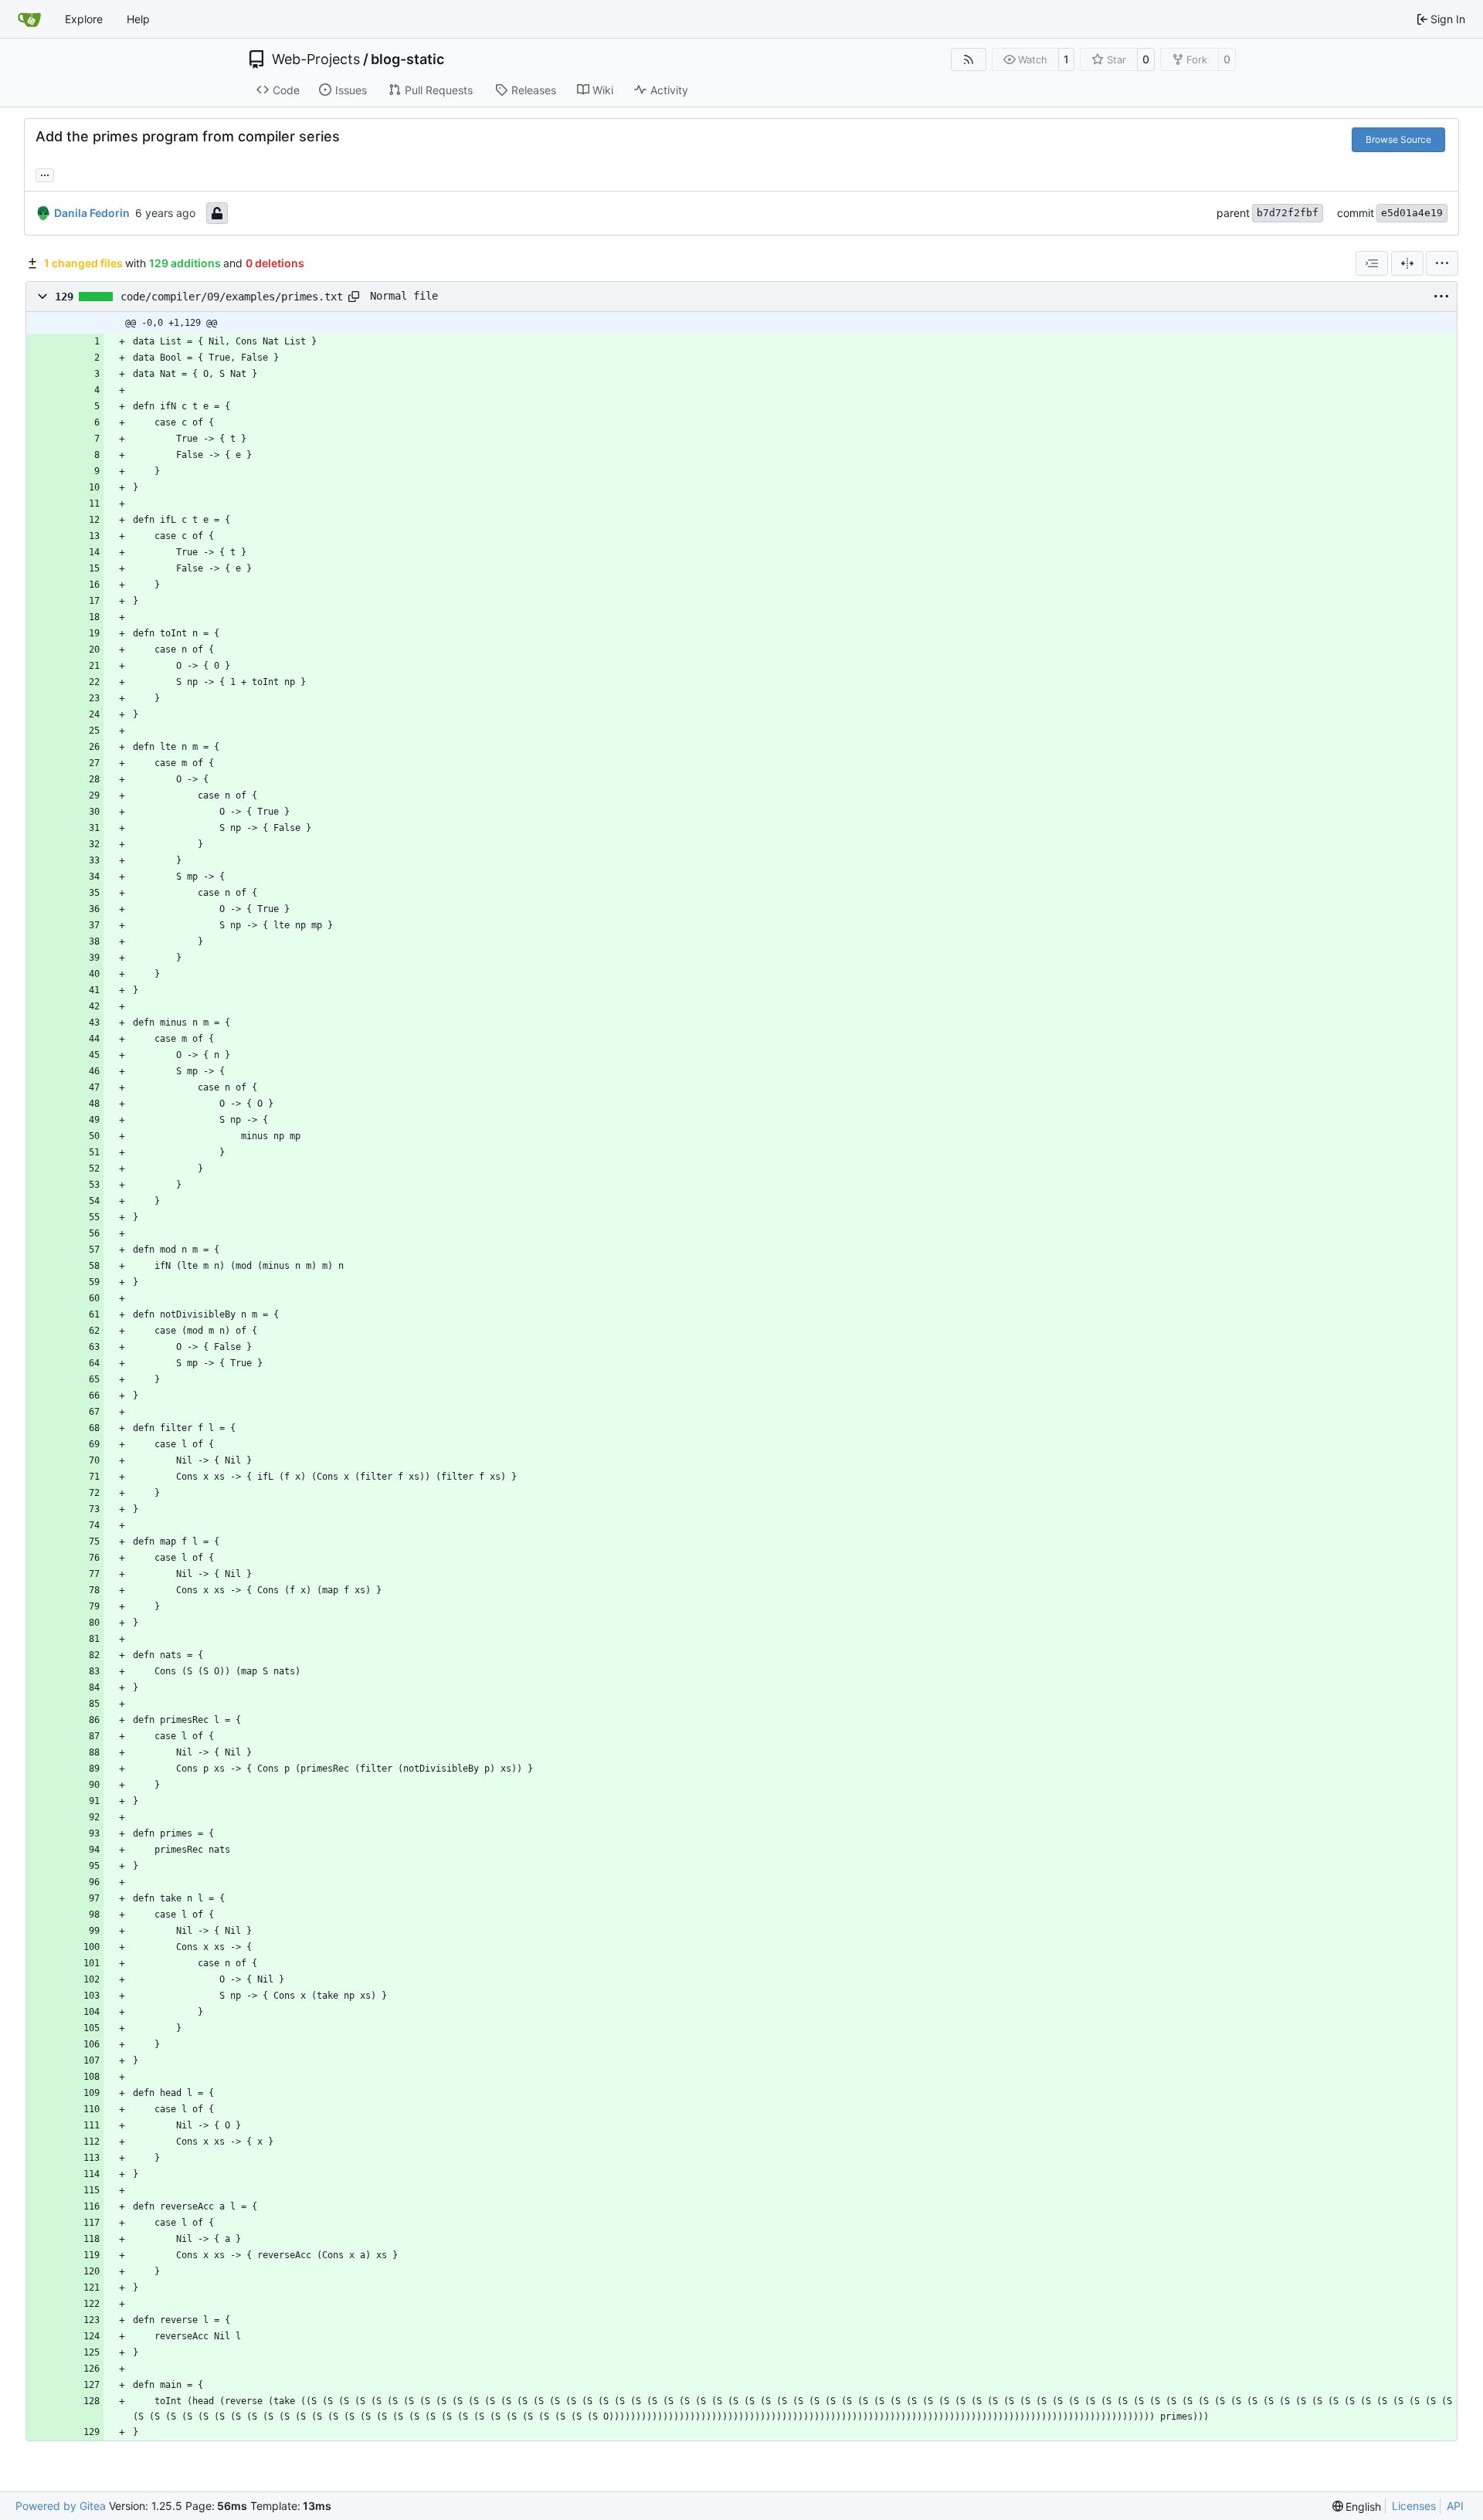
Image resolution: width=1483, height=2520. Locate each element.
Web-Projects (316, 59)
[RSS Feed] (969, 59)
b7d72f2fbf (1288, 213)
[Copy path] (354, 297)
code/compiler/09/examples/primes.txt (232, 297)
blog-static (407, 59)
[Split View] (1407, 263)
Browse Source (1398, 139)
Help (138, 19)
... (45, 173)
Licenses (1414, 2506)
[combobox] (1372, 263)
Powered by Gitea (61, 2506)
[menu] (1442, 263)
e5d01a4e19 (1412, 213)
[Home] (29, 19)
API (1455, 2506)
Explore (84, 19)
